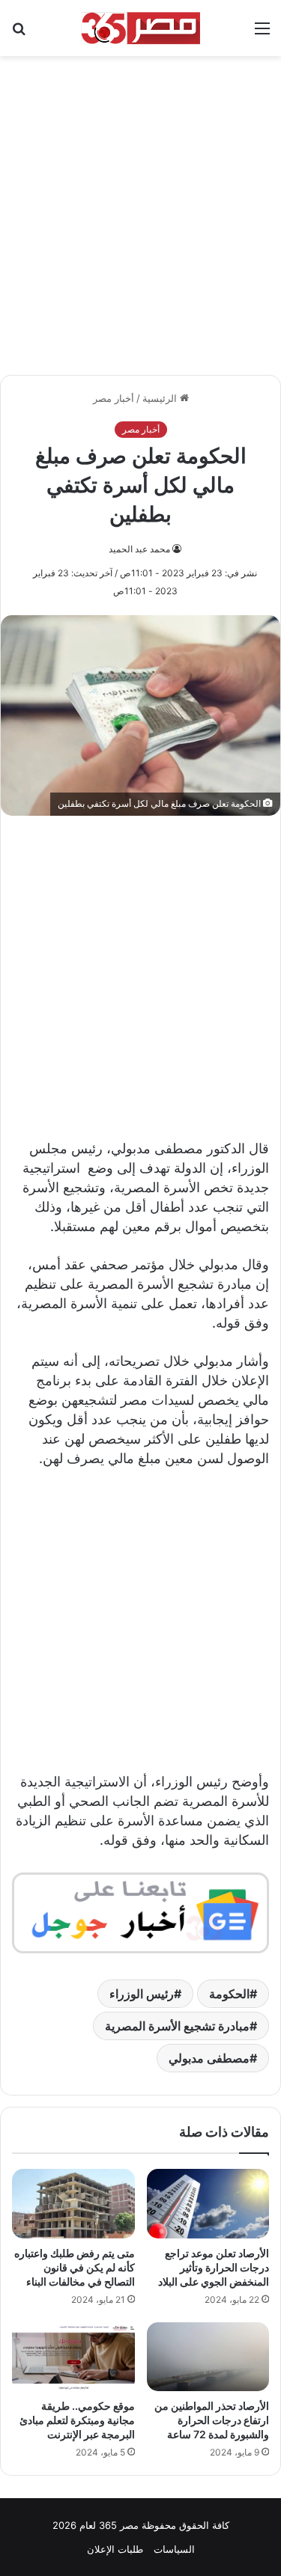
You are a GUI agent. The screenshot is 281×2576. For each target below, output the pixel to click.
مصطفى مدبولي (209, 2058)
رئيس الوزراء (142, 1994)
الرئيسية (161, 398)
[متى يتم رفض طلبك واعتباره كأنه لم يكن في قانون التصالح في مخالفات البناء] (73, 2203)
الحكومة (229, 1994)
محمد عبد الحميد (139, 549)
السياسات (174, 2549)
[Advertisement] (140, 208)
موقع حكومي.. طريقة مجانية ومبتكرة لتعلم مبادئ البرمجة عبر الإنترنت (77, 2420)
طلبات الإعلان (115, 2549)
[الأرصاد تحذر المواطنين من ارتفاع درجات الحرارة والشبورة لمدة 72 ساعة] (208, 2357)
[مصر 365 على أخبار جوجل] (140, 1912)
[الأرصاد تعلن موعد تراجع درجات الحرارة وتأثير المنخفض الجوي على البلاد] (208, 2203)
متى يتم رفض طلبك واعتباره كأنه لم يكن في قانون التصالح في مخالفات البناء (75, 2267)
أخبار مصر (114, 398)
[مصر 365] (141, 28)
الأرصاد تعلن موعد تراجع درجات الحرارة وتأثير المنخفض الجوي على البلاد (214, 2267)
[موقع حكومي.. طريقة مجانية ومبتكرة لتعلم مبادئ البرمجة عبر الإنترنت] (73, 2357)
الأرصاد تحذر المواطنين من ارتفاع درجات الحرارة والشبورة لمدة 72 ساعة (212, 2420)
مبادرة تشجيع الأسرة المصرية (177, 2026)
